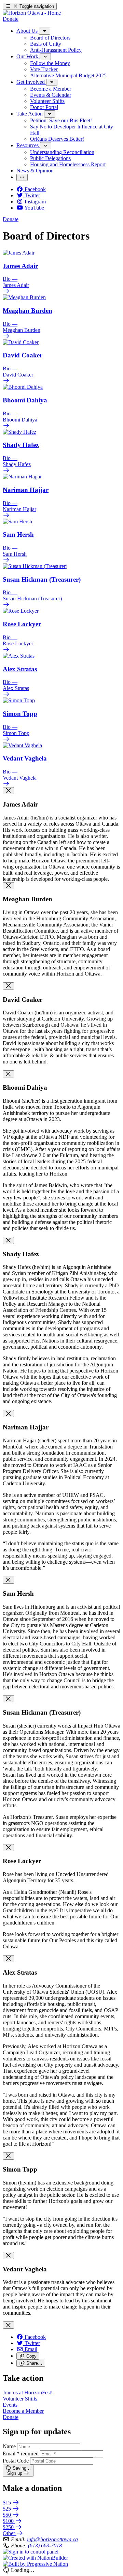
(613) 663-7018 (45, 2546)
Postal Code (16, 2461)
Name (9, 2446)
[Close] (8, 791)
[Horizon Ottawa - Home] (32, 13)
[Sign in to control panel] (31, 2552)
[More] (45, 31)
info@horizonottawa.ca (52, 2539)
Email (21, 2454)
